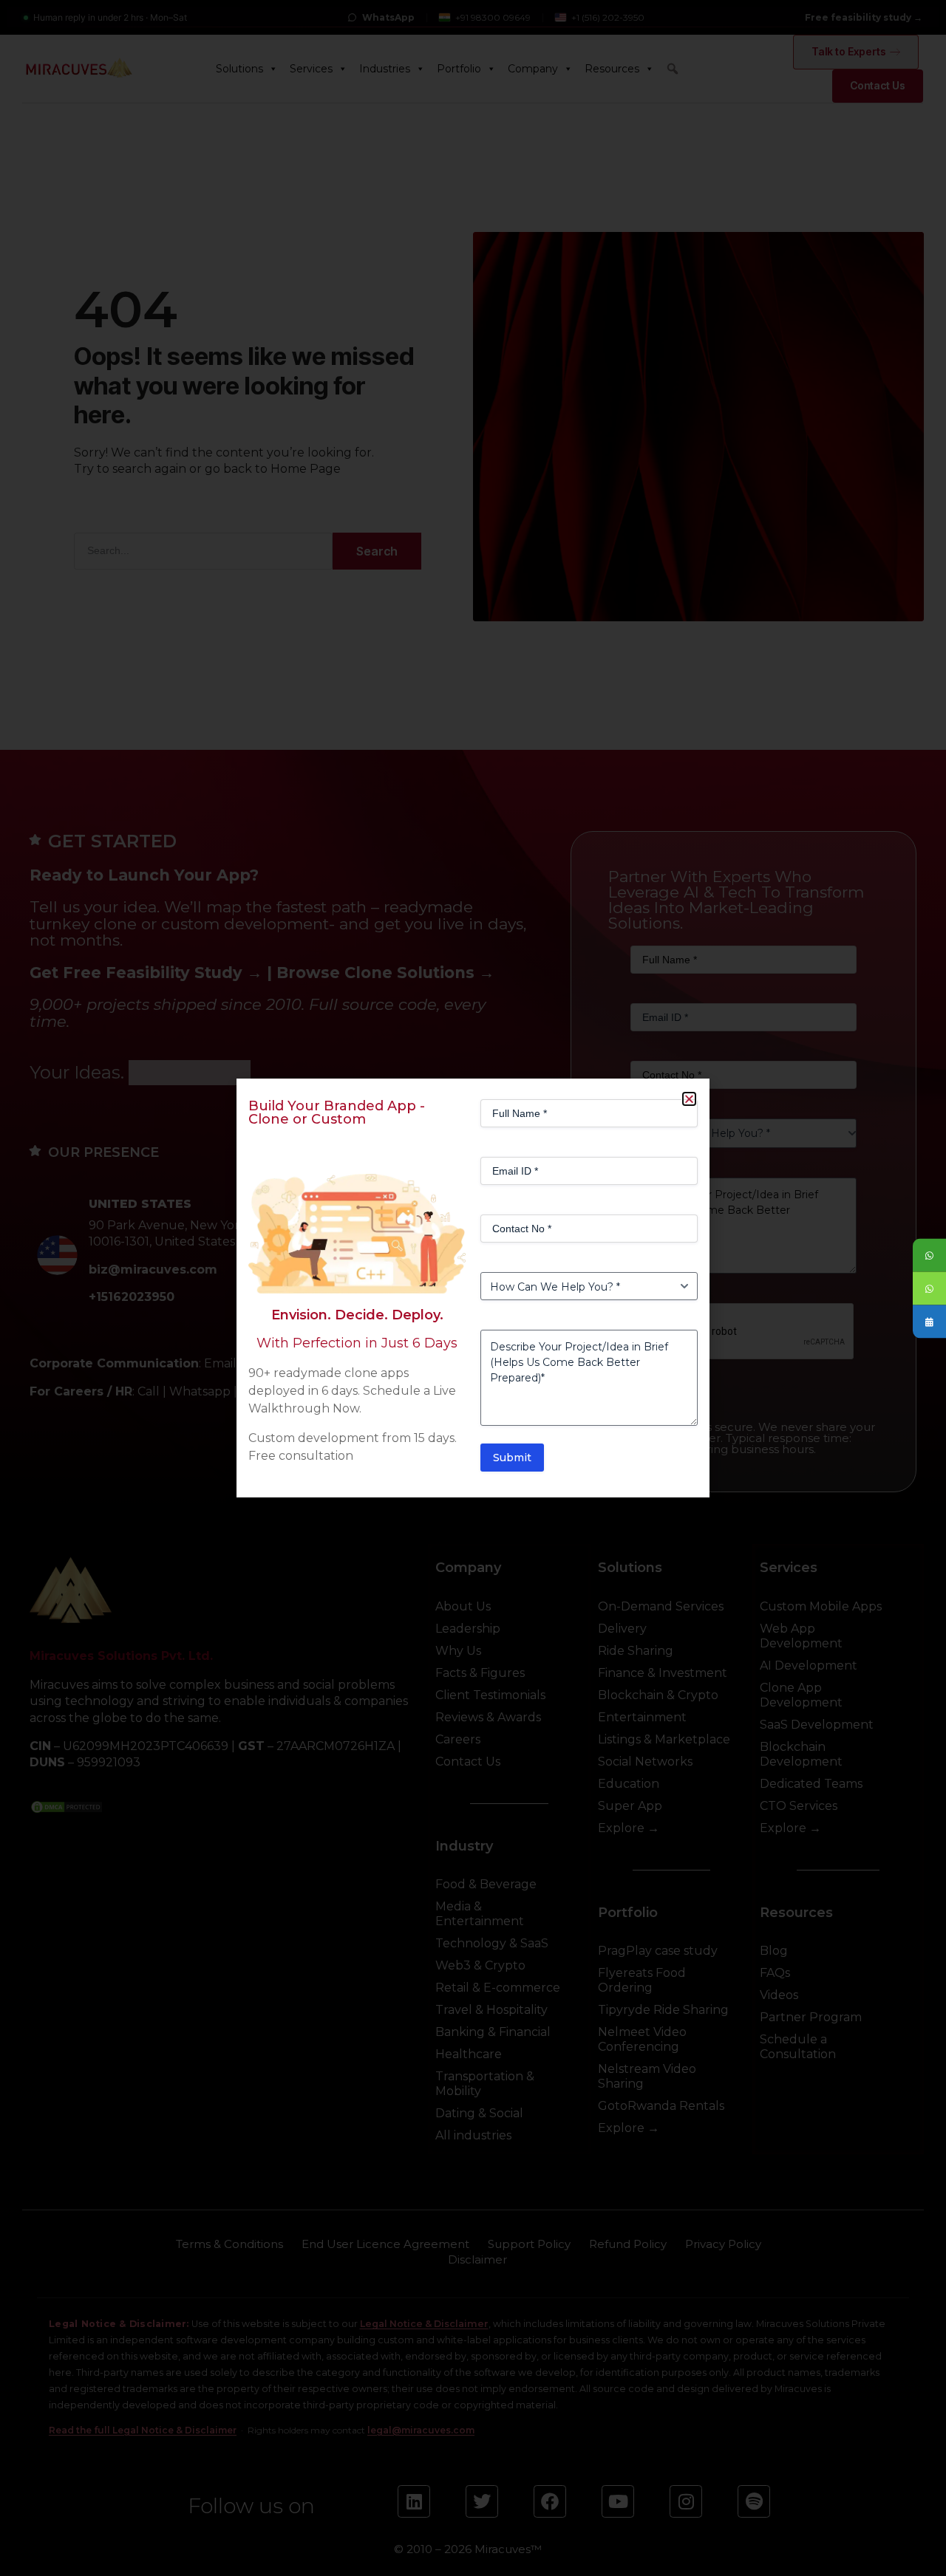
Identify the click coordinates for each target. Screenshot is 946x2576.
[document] (473, 1288)
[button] (689, 1099)
